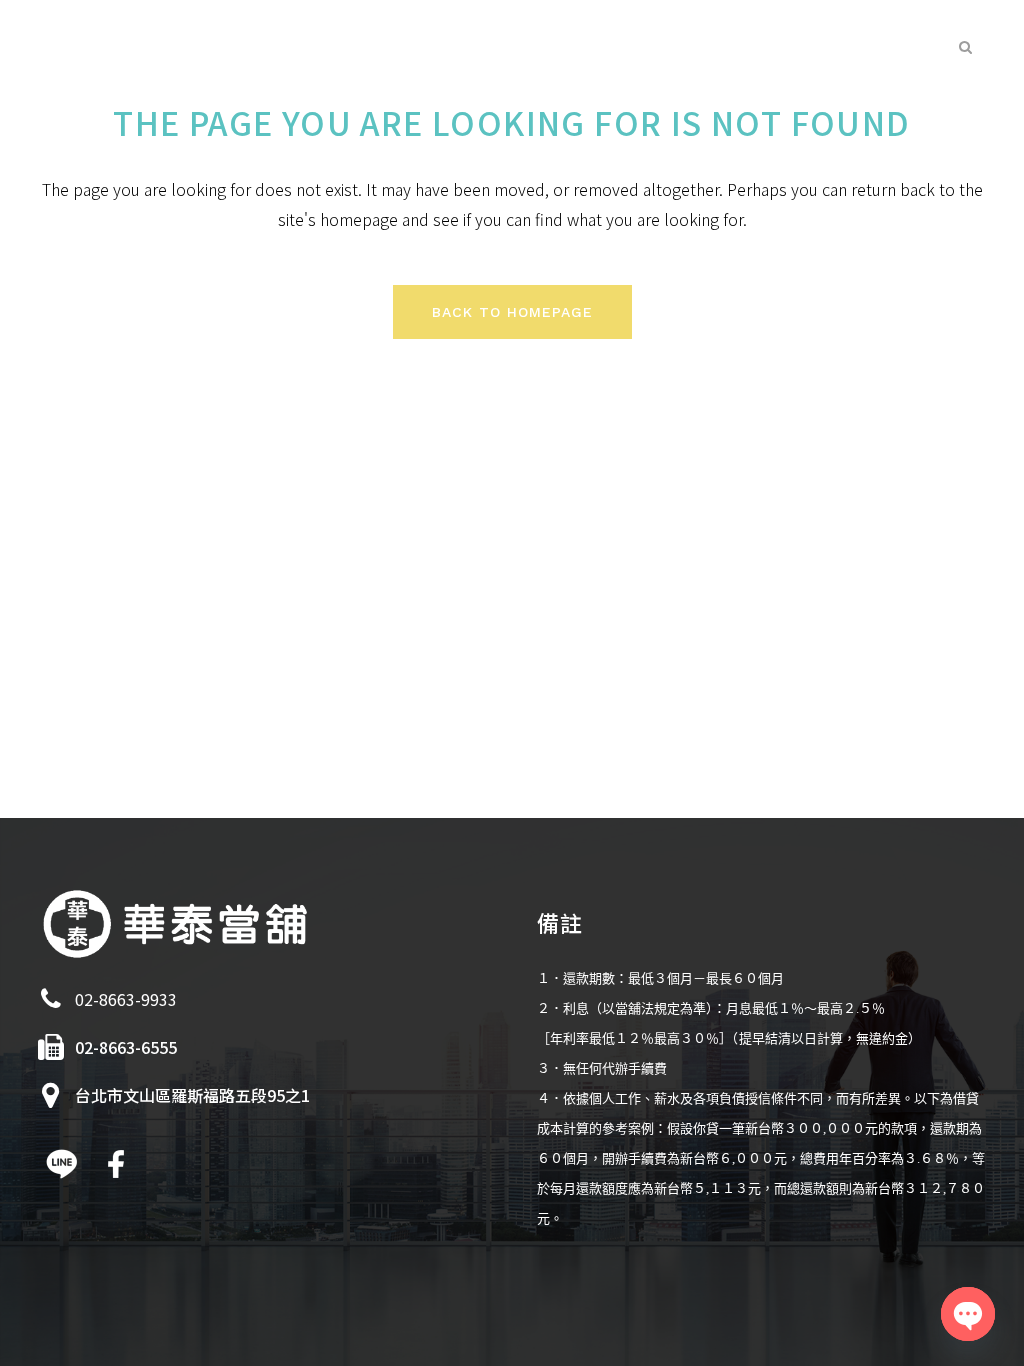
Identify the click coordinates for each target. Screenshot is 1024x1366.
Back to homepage (512, 312)
